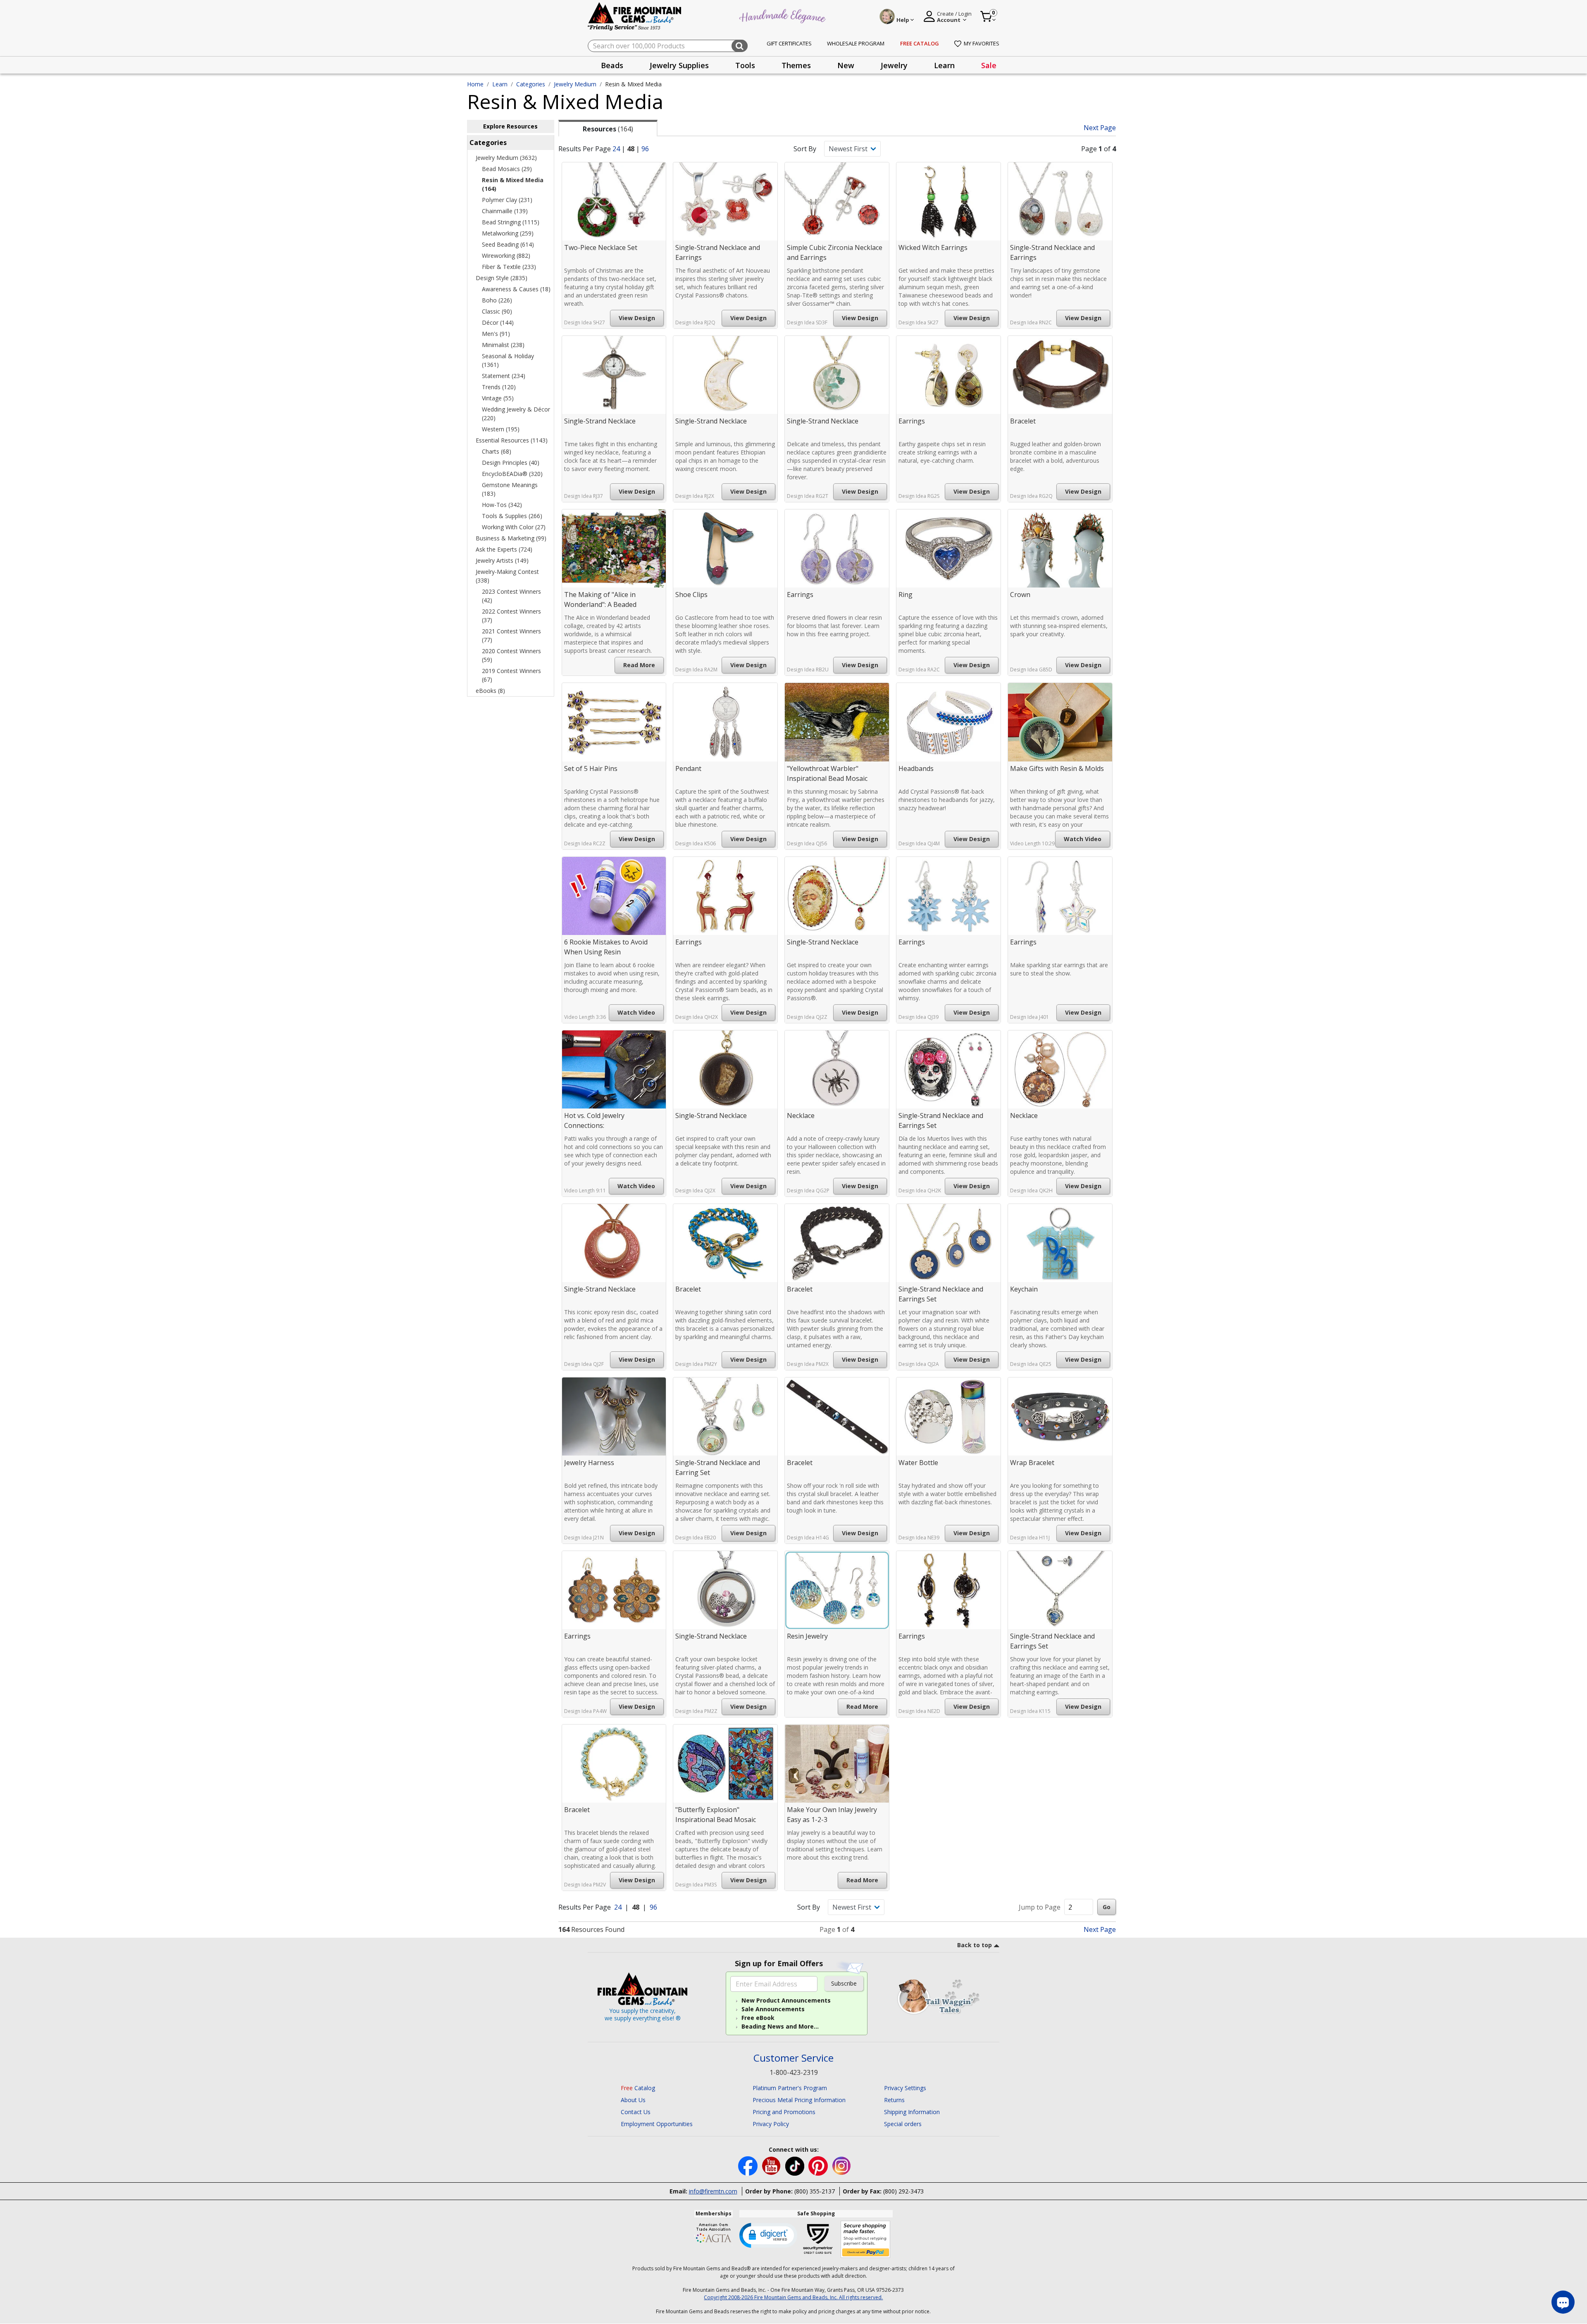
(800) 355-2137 (815, 2191)
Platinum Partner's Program (790, 2088)
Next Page (1100, 128)
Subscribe (844, 1983)
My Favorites (982, 43)
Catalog (638, 2088)
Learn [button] (944, 65)
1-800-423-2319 (794, 2072)
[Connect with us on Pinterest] (819, 2166)
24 (616, 149)
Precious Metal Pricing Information (799, 2100)
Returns (894, 2100)
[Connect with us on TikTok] (796, 2166)
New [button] (846, 65)
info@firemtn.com (713, 2191)
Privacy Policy (771, 2124)
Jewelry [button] (894, 65)
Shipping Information (912, 2112)
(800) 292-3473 (903, 2191)
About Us (633, 2100)
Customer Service (793, 2058)
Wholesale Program (856, 43)
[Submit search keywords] (740, 46)
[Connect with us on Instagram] (842, 2166)
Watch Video (1083, 839)
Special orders (903, 2124)
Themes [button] (796, 65)
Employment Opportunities (657, 2124)
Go (1107, 1907)
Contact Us (636, 2112)
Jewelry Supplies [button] (679, 65)
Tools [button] (745, 65)
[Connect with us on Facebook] (749, 2166)
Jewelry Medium (575, 84)
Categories (531, 84)
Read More (639, 665)
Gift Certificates (789, 43)
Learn (500, 84)
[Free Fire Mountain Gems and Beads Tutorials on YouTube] (772, 2166)
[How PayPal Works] (866, 2240)
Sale (989, 65)
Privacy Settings (905, 2088)
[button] (768, 2235)
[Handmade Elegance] (784, 15)
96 (645, 149)
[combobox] (668, 46)
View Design (637, 318)
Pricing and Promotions (784, 2112)
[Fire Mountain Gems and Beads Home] (635, 16)
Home (475, 84)
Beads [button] (612, 65)
